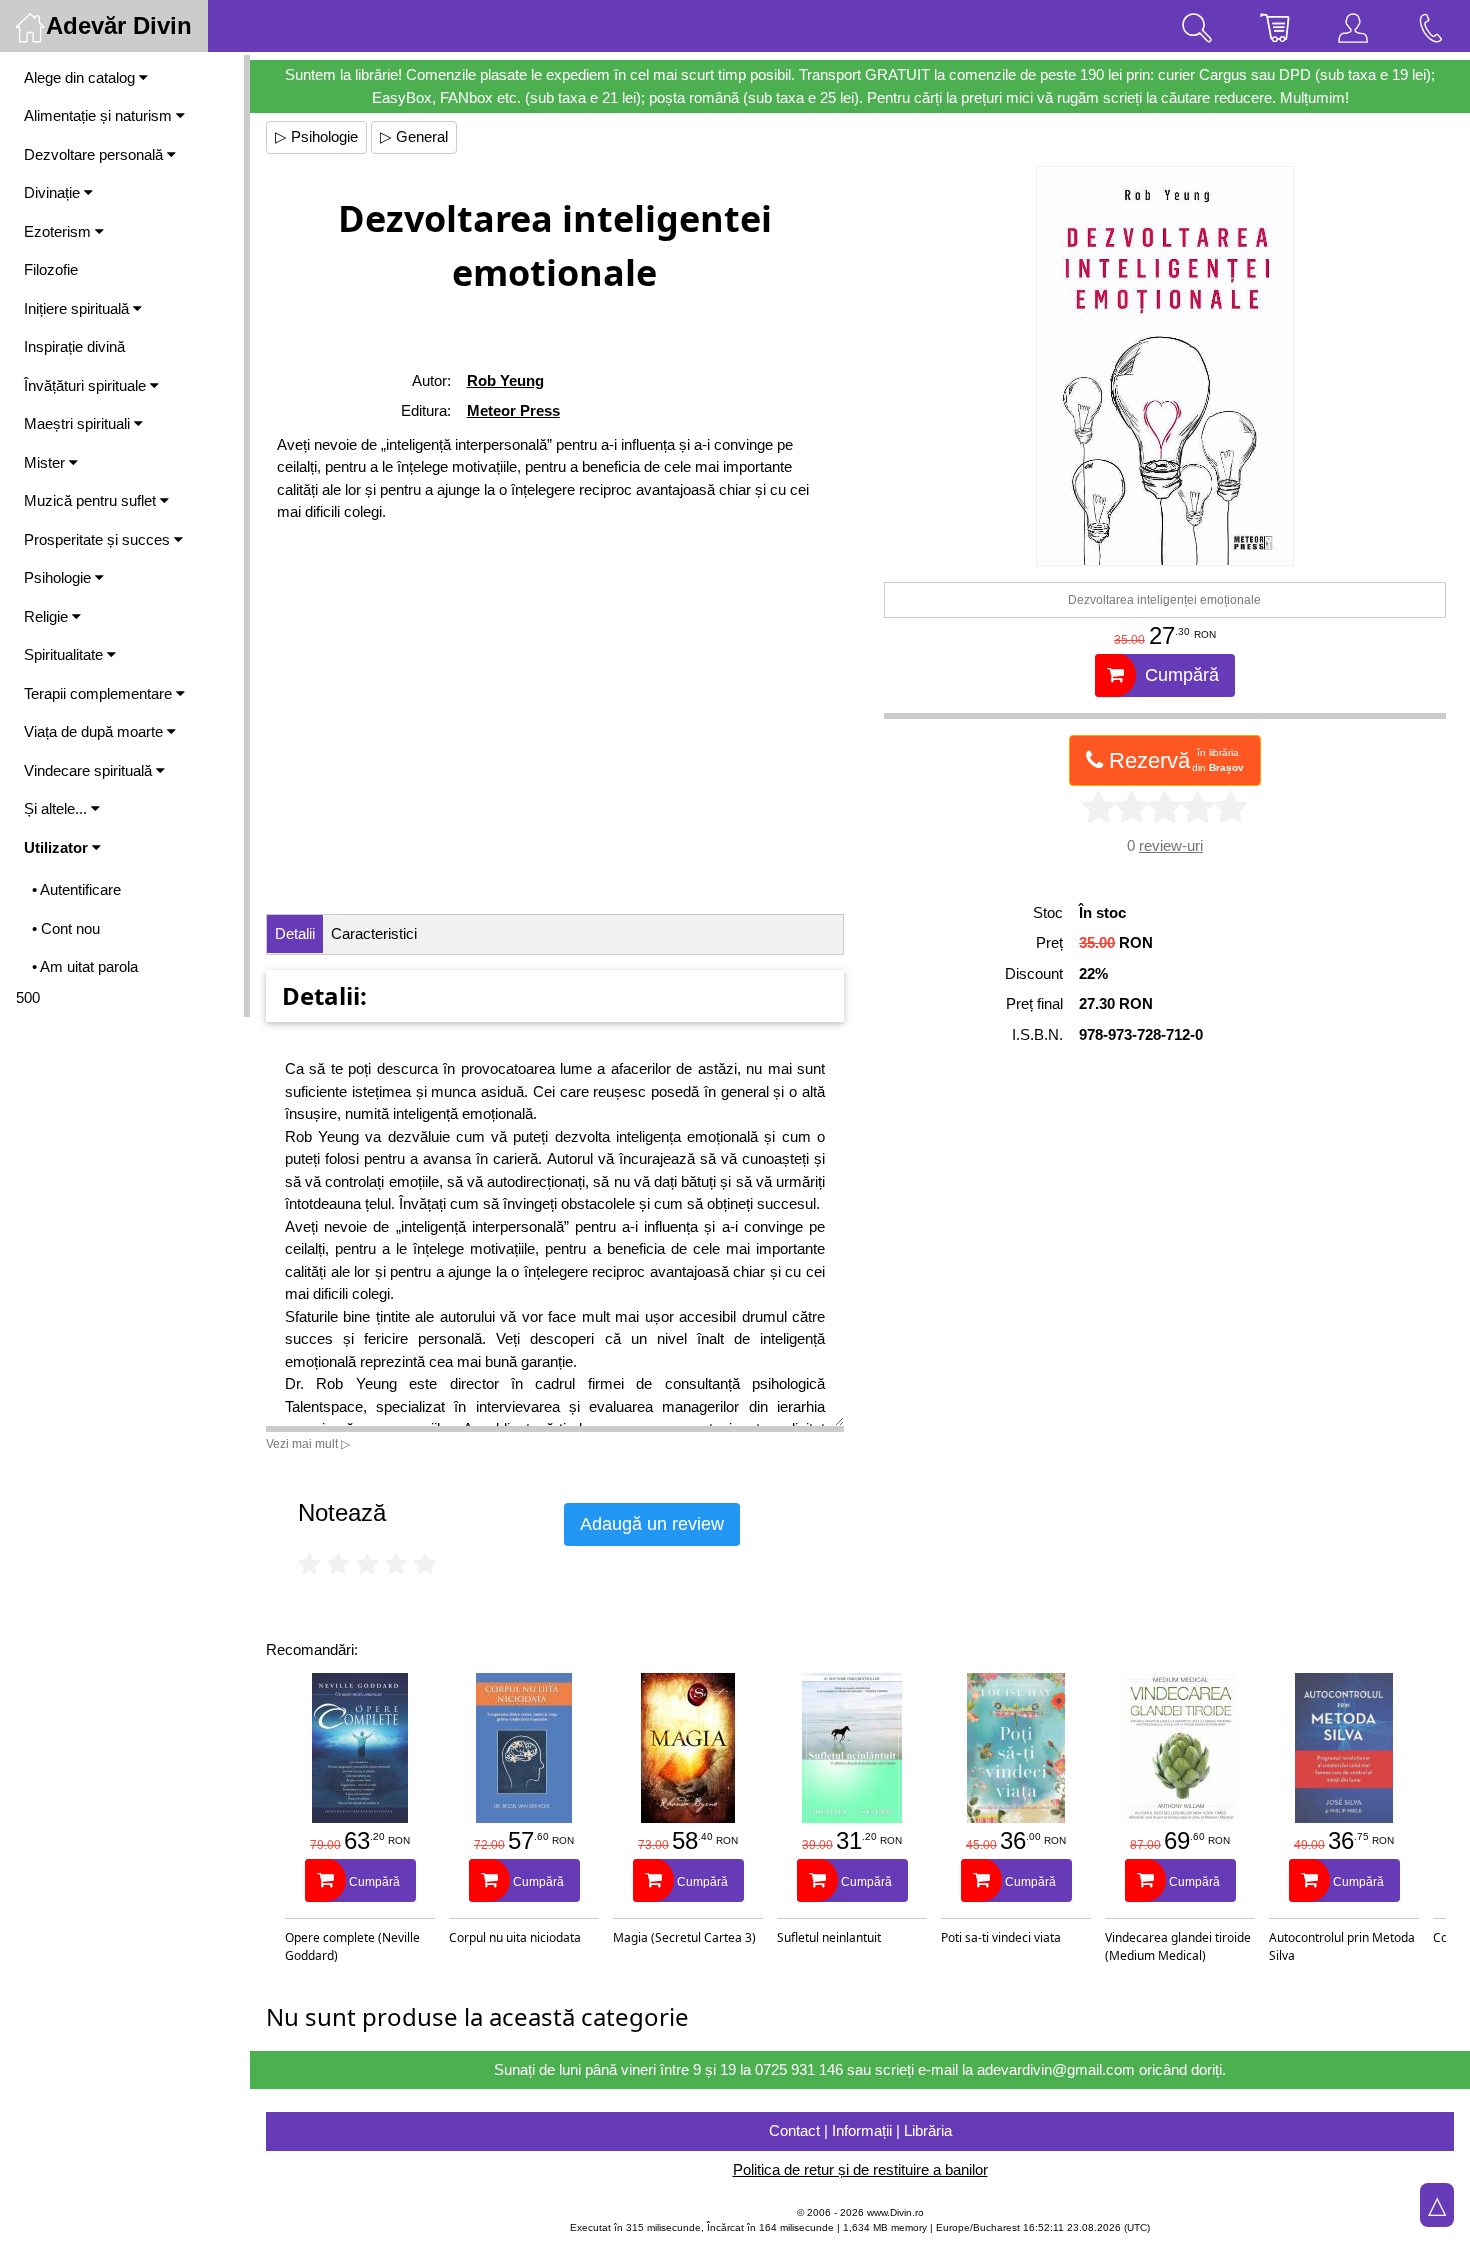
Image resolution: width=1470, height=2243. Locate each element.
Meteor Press (513, 410)
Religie (48, 616)
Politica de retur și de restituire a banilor (860, 2169)
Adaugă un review (652, 1524)
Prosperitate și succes (99, 539)
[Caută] (1197, 26)
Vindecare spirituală (90, 770)
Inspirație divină (74, 346)
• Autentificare (76, 889)
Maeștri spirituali (79, 423)
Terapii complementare (100, 693)
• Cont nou (66, 928)
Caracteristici (374, 933)
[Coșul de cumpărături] (1275, 26)
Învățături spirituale (87, 385)
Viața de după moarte (95, 731)
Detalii (295, 933)
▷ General (414, 136)
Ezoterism (59, 231)
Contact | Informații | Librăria (860, 2130)
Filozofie (51, 269)
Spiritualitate (65, 654)
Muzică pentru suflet (92, 500)
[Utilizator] (1353, 26)
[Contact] (1431, 26)
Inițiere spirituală (78, 308)
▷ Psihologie (316, 136)
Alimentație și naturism (100, 115)
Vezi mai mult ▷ (308, 1444)
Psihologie (59, 577)
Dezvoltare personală (95, 154)
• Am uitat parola (85, 966)
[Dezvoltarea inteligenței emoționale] (1164, 366)
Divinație (54, 192)
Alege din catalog (81, 77)
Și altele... (57, 808)
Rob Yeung (505, 380)
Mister (46, 462)
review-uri (1171, 845)
